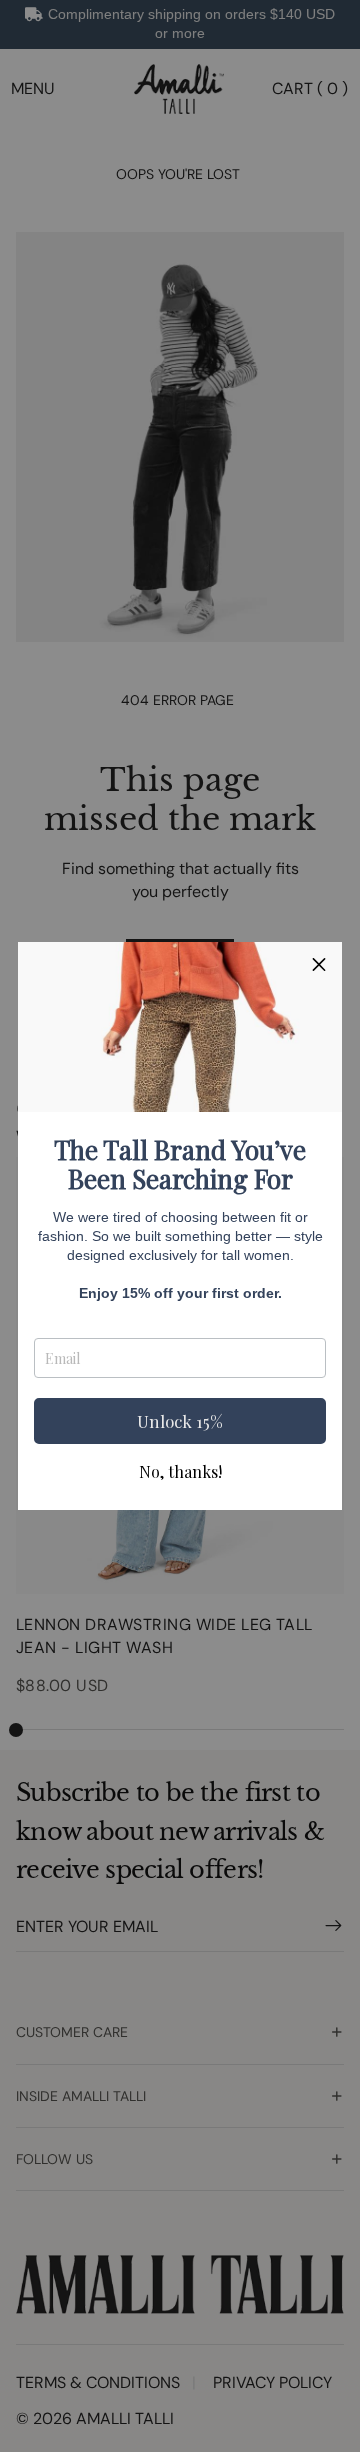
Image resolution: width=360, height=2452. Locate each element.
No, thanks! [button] (180, 1472)
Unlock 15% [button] (180, 1421)
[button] (319, 965)
